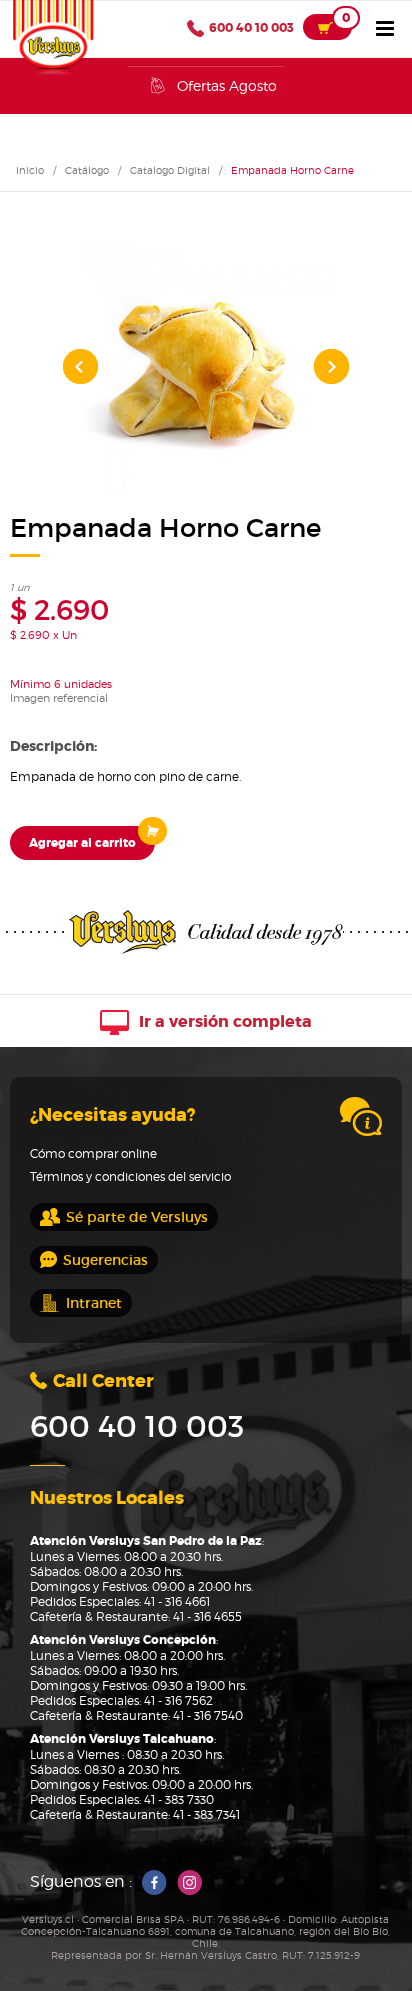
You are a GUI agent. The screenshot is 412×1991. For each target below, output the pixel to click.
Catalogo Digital (170, 170)
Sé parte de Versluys (137, 1217)
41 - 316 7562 (178, 1700)
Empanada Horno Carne (292, 170)
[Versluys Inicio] (53, 38)
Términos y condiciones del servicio (130, 1176)
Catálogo (87, 170)
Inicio (30, 170)
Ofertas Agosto (227, 85)
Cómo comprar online (93, 1153)
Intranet (94, 1303)
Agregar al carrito (82, 843)
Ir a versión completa (223, 1021)
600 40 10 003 (251, 28)
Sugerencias (105, 1260)
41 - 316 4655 (207, 1616)
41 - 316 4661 (177, 1601)
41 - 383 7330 (179, 1799)
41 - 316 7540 (208, 1715)
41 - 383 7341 (206, 1814)
